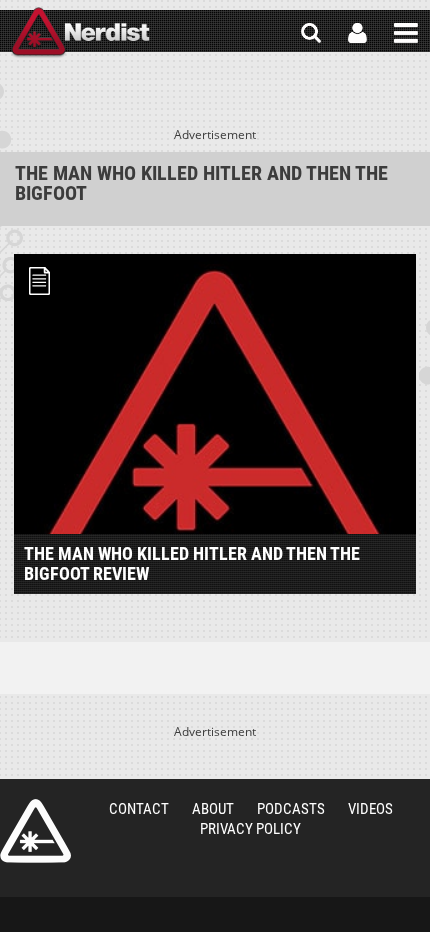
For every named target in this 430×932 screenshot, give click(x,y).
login (357, 33)
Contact (139, 809)
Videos (370, 809)
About (213, 809)
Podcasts (291, 809)
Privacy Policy (250, 829)
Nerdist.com (35, 831)
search (311, 33)
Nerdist (80, 33)
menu (406, 33)
